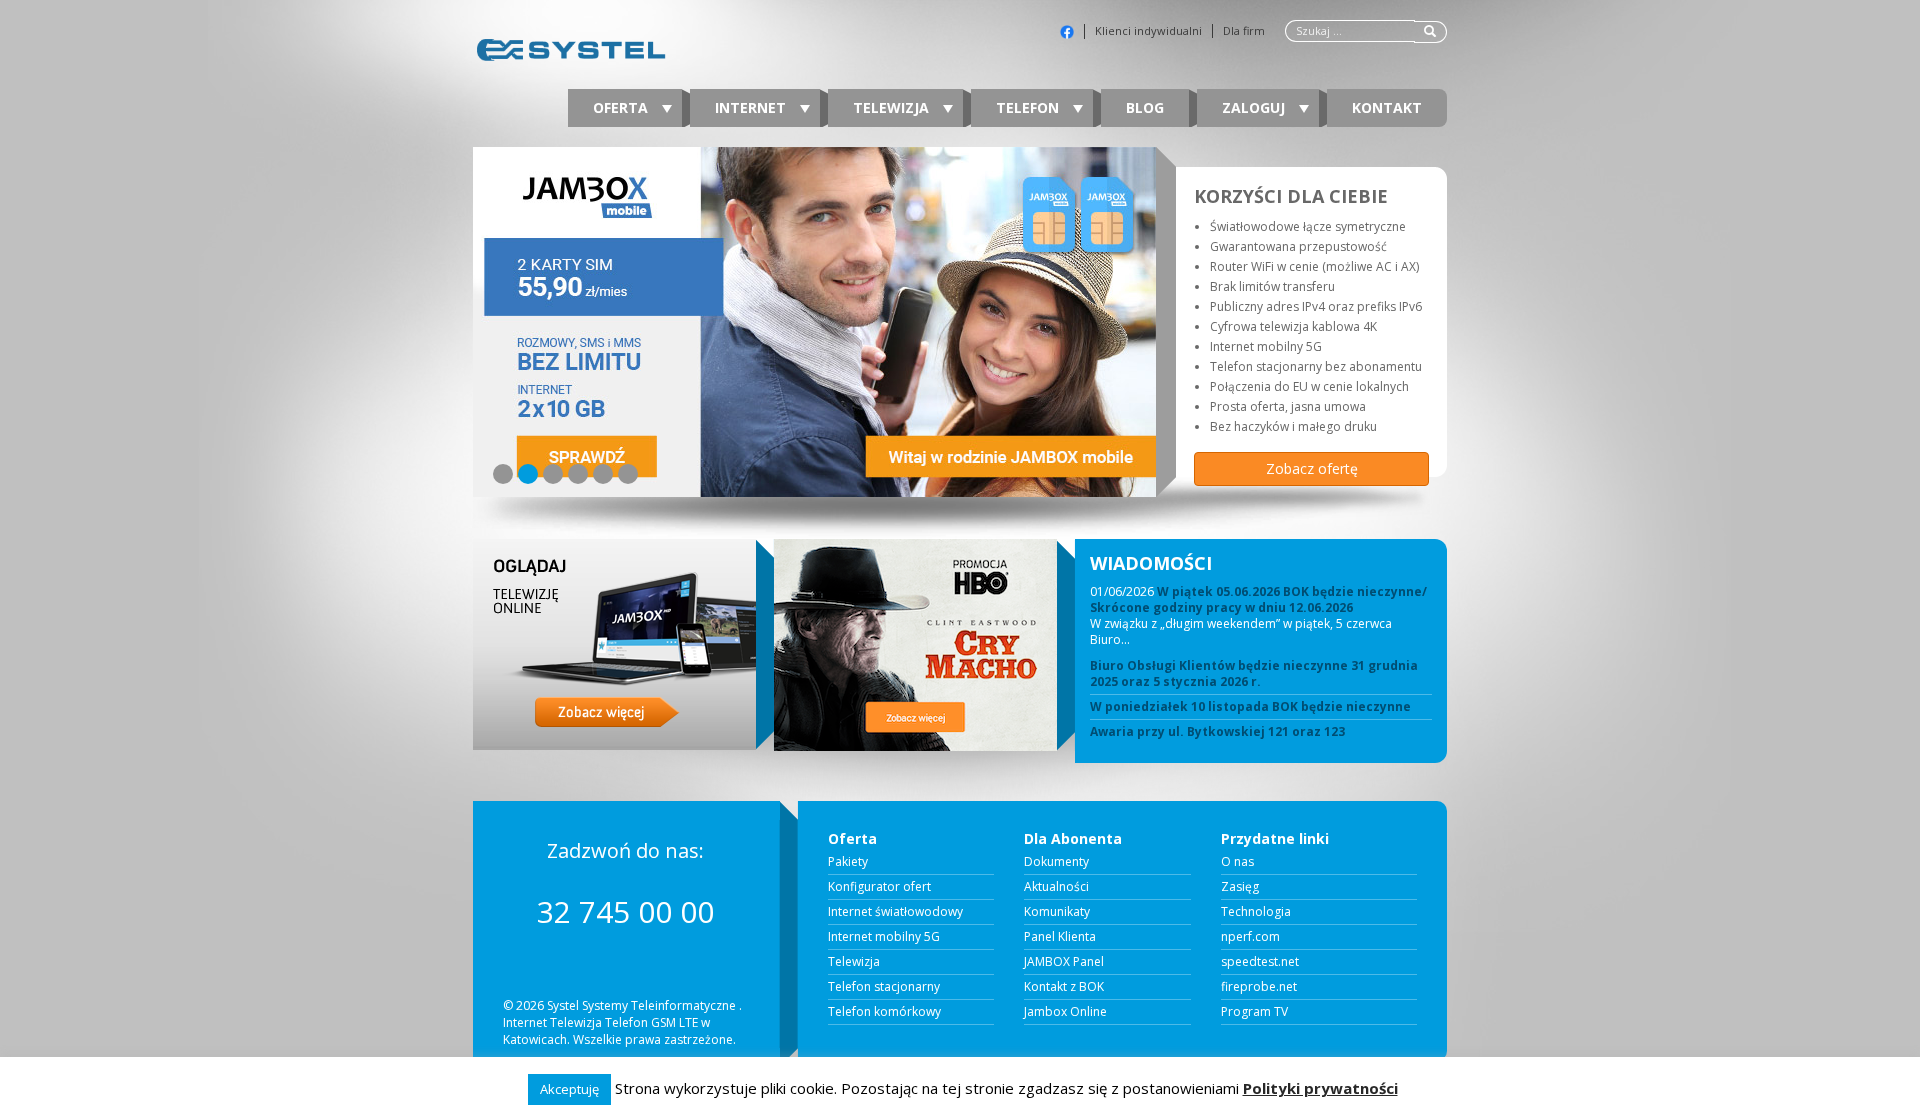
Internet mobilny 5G (884, 937)
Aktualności (1056, 887)
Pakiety (848, 862)
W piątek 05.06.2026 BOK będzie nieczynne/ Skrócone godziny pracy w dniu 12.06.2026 (1258, 599)
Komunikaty (1057, 912)
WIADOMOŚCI (1151, 563)
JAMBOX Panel (1064, 962)
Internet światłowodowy (895, 912)
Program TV (1254, 1012)
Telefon (1029, 107)
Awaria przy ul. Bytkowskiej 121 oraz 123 (1217, 732)
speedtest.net (1260, 962)
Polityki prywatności (1320, 1088)
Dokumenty (1056, 862)
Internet (752, 107)
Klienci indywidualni (1148, 31)
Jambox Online (1065, 1012)
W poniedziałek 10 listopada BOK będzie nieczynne (1250, 707)
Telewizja (893, 107)
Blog (1145, 107)
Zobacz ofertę (1312, 468)
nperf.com (1250, 937)
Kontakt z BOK (1064, 987)
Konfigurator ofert (879, 887)
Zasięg (1240, 887)
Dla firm (1244, 31)
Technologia (1256, 912)
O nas (1237, 862)
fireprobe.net (1259, 987)
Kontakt (1387, 107)
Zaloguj (1255, 107)
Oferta (622, 107)
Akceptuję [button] (569, 1089)
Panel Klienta (1060, 937)
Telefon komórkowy (884, 1012)
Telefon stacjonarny (884, 987)
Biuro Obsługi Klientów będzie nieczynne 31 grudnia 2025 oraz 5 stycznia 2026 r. (1254, 674)
